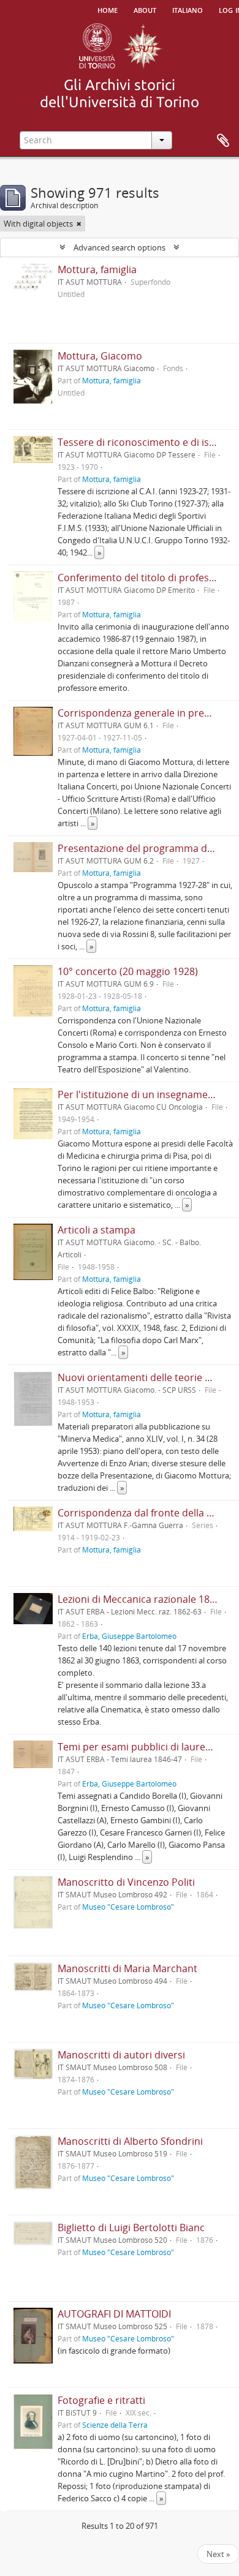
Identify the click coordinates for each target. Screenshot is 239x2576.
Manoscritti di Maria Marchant (127, 1968)
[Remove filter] (79, 224)
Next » (218, 2554)
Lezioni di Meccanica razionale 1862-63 (146, 1599)
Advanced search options (120, 247)
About (145, 9)
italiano (188, 9)
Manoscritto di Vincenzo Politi (126, 1882)
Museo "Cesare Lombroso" (128, 1907)
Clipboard (223, 141)
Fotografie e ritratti (101, 2400)
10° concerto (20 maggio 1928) (128, 971)
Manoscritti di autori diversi (121, 2055)
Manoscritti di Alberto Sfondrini (130, 2141)
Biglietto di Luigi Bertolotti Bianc (131, 2228)
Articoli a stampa (97, 1230)
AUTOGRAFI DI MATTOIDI (114, 2314)
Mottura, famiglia (97, 269)
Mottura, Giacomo (100, 356)
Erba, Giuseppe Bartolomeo (129, 1636)
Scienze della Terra (115, 2425)
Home (108, 9)
